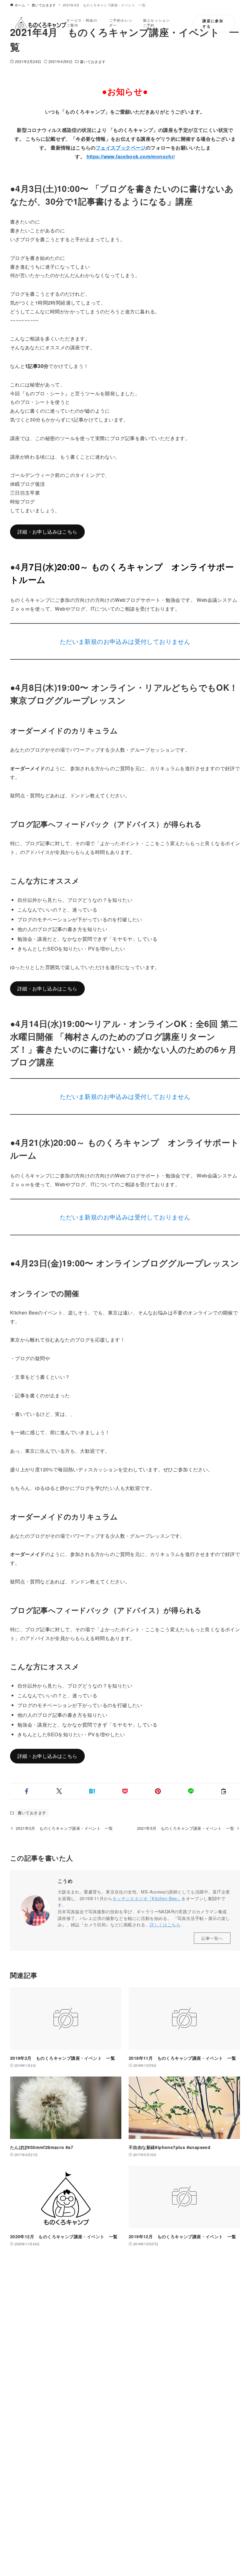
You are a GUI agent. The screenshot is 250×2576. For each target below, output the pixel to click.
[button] (27, 1791)
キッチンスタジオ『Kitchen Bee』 (147, 1898)
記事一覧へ (212, 1938)
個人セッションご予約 (157, 23)
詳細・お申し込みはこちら (47, 532)
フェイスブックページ (121, 148)
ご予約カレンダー (121, 23)
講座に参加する (213, 23)
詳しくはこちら (165, 1924)
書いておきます (93, 61)
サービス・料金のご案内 (82, 23)
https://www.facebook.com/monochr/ (131, 156)
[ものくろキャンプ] (41, 23)
